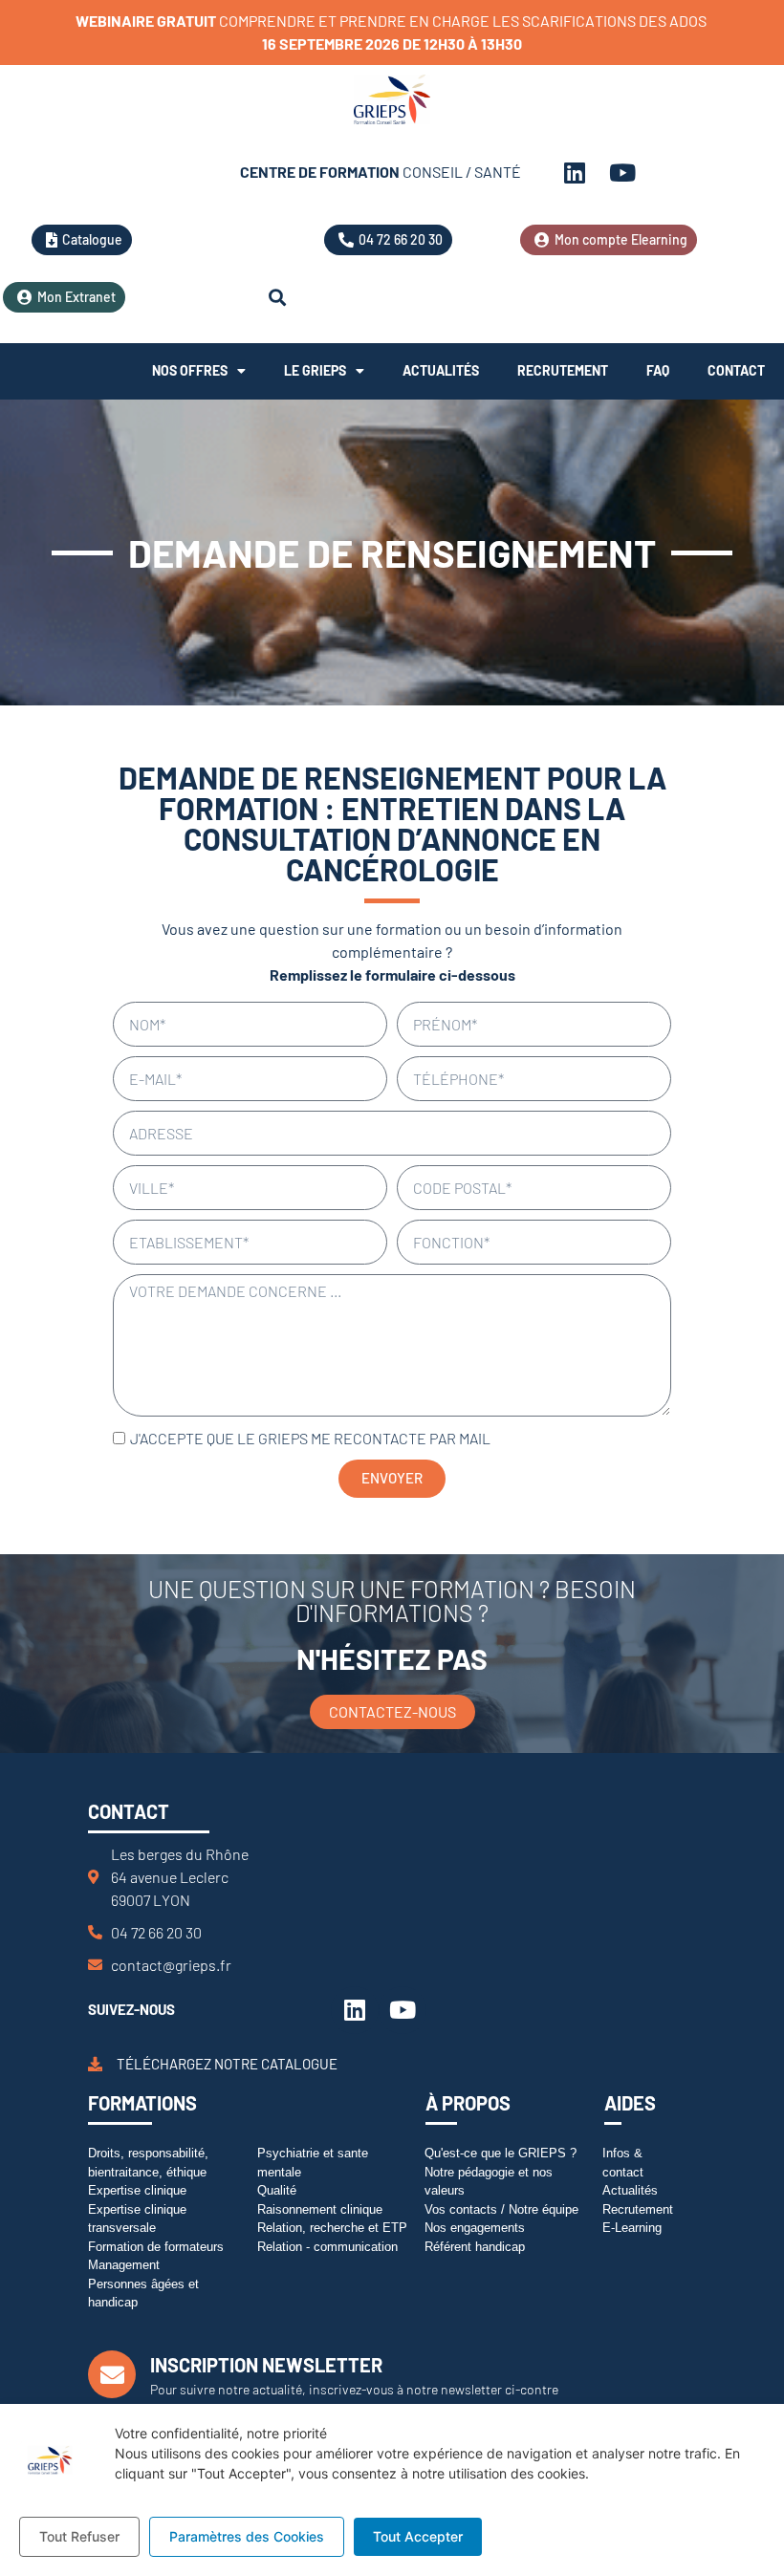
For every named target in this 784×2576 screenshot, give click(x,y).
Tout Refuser (79, 2536)
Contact (736, 370)
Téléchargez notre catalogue (227, 2064)
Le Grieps (315, 370)
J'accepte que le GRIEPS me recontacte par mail (310, 1438)
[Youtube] (622, 172)
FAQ (658, 370)
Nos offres (190, 370)
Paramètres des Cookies (247, 2536)
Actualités (441, 370)
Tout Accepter (418, 2536)
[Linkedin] (575, 172)
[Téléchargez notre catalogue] (95, 2064)
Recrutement (563, 370)
